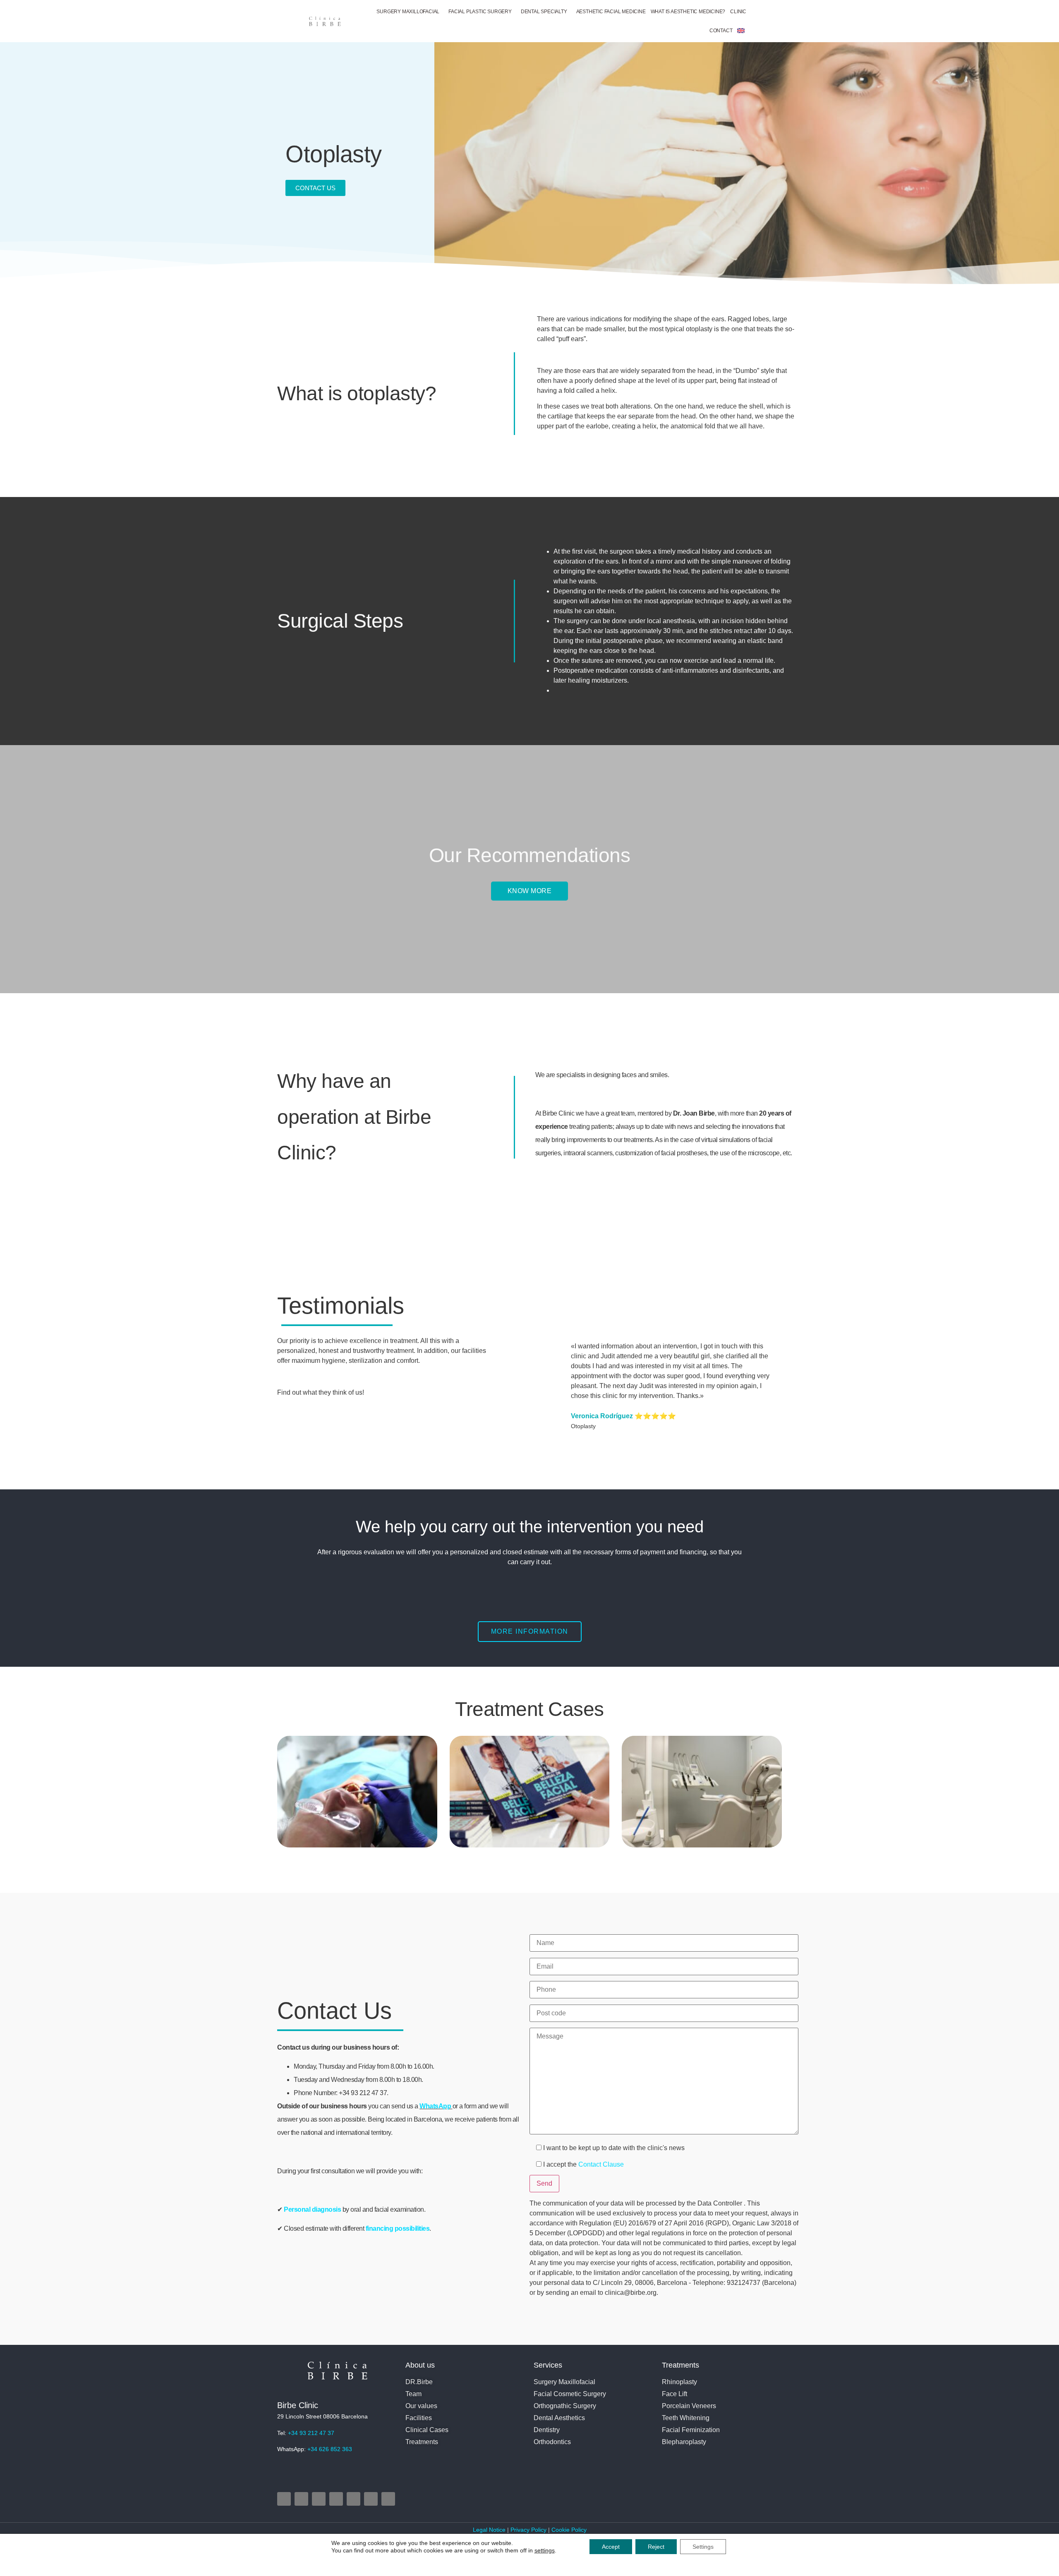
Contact (721, 31)
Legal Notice (490, 2530)
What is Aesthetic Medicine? (688, 12)
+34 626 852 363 (330, 2449)
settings (545, 2550)
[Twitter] (319, 2499)
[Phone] (371, 2499)
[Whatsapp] (388, 2499)
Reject (656, 2547)
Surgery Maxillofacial (408, 12)
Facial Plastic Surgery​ (480, 12)
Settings (703, 2547)
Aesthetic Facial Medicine (611, 12)
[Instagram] (284, 2499)
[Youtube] (336, 2499)
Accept (611, 2547)
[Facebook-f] (301, 2499)
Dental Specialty (544, 12)
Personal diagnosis (313, 2209)
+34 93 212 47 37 (311, 2433)
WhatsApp (435, 2106)
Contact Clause (601, 2164)
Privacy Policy (528, 2530)
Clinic (738, 12)
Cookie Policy (569, 2530)
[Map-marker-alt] (353, 2499)
